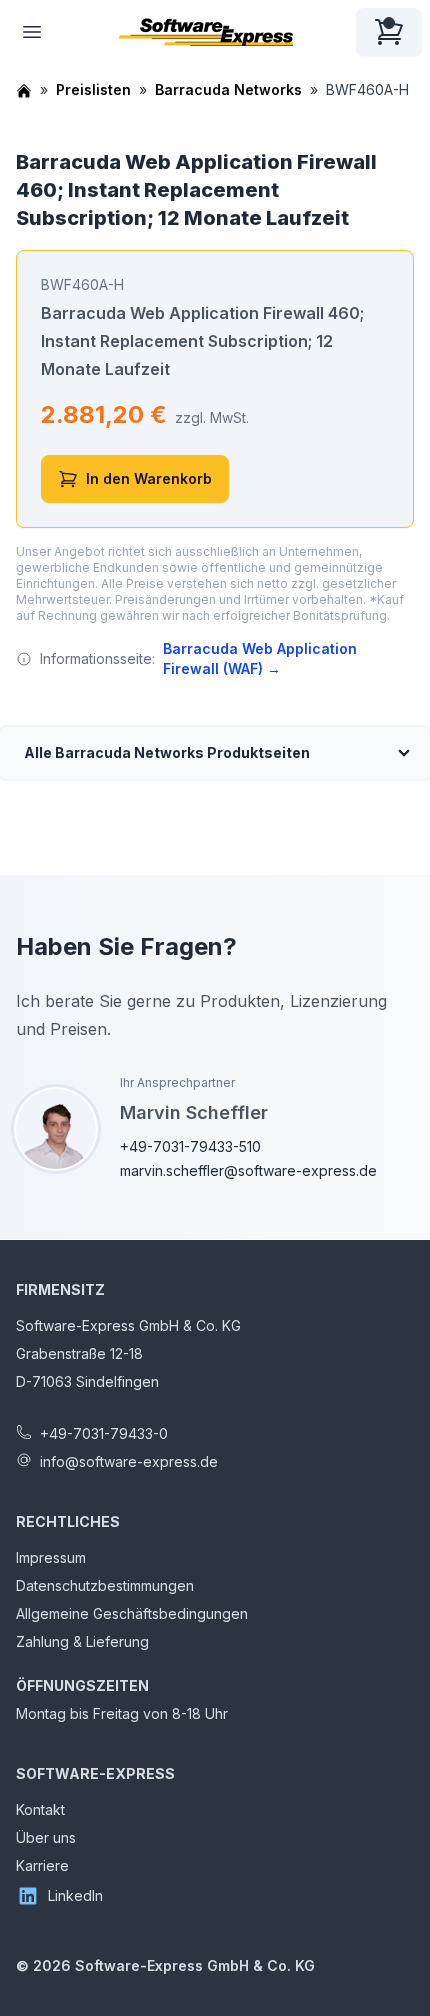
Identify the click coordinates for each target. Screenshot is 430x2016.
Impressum (51, 1557)
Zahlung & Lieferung (82, 1641)
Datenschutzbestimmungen (105, 1585)
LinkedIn (75, 1895)
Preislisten (93, 89)
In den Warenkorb (149, 478)
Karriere (42, 1865)
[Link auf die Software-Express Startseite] (206, 32)
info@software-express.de (129, 1461)
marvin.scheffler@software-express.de (248, 1170)
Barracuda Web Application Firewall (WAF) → (260, 658)
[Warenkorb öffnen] (389, 32)
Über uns (46, 1837)
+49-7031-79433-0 (104, 1433)
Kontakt (40, 1809)
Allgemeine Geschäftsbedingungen (132, 1613)
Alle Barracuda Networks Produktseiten (167, 752)
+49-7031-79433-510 (190, 1146)
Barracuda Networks (228, 89)
